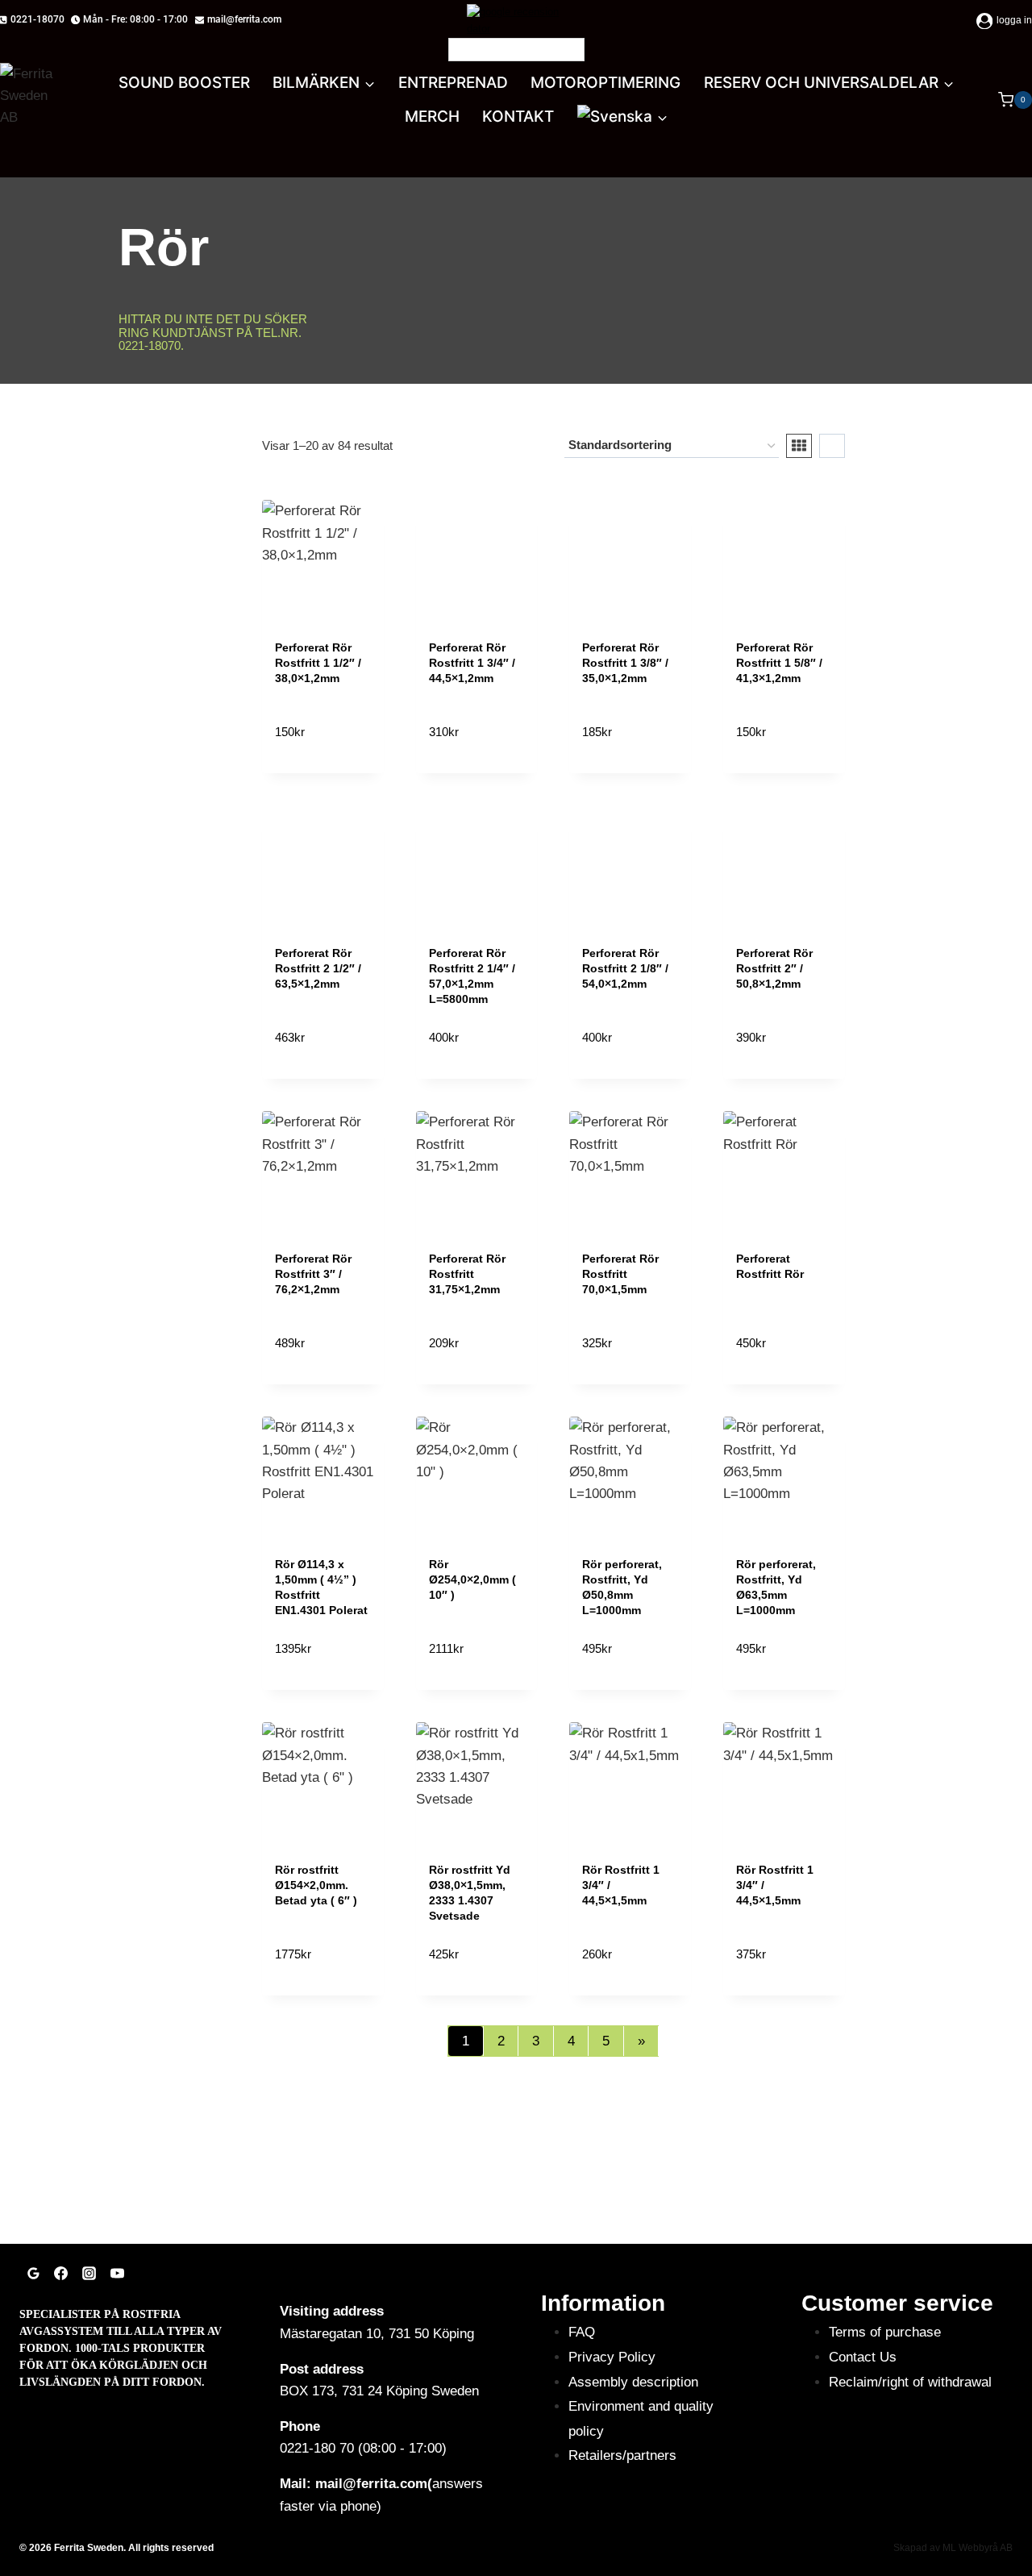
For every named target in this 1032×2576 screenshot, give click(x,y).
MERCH (432, 117)
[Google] (33, 2273)
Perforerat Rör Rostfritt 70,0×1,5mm (620, 1274)
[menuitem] (623, 117)
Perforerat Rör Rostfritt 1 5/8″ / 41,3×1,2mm (779, 663)
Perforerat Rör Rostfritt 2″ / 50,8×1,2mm (774, 968)
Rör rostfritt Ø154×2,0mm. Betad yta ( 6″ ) (316, 1885)
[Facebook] (61, 2273)
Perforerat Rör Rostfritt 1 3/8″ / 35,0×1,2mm (625, 663)
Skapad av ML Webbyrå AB (953, 2548)
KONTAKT (518, 117)
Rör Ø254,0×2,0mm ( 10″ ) (472, 1579)
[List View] (832, 446)
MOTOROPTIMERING (605, 83)
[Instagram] (89, 2273)
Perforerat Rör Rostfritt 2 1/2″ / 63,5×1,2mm (318, 968)
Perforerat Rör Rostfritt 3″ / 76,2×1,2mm (313, 1274)
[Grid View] (799, 446)
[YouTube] (117, 2273)
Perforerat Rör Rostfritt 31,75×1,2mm (467, 1274)
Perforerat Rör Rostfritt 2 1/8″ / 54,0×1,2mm (625, 968)
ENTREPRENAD (453, 83)
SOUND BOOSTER (184, 83)
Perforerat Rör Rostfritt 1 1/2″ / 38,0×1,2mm (318, 663)
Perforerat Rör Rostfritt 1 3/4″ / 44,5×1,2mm (472, 663)
